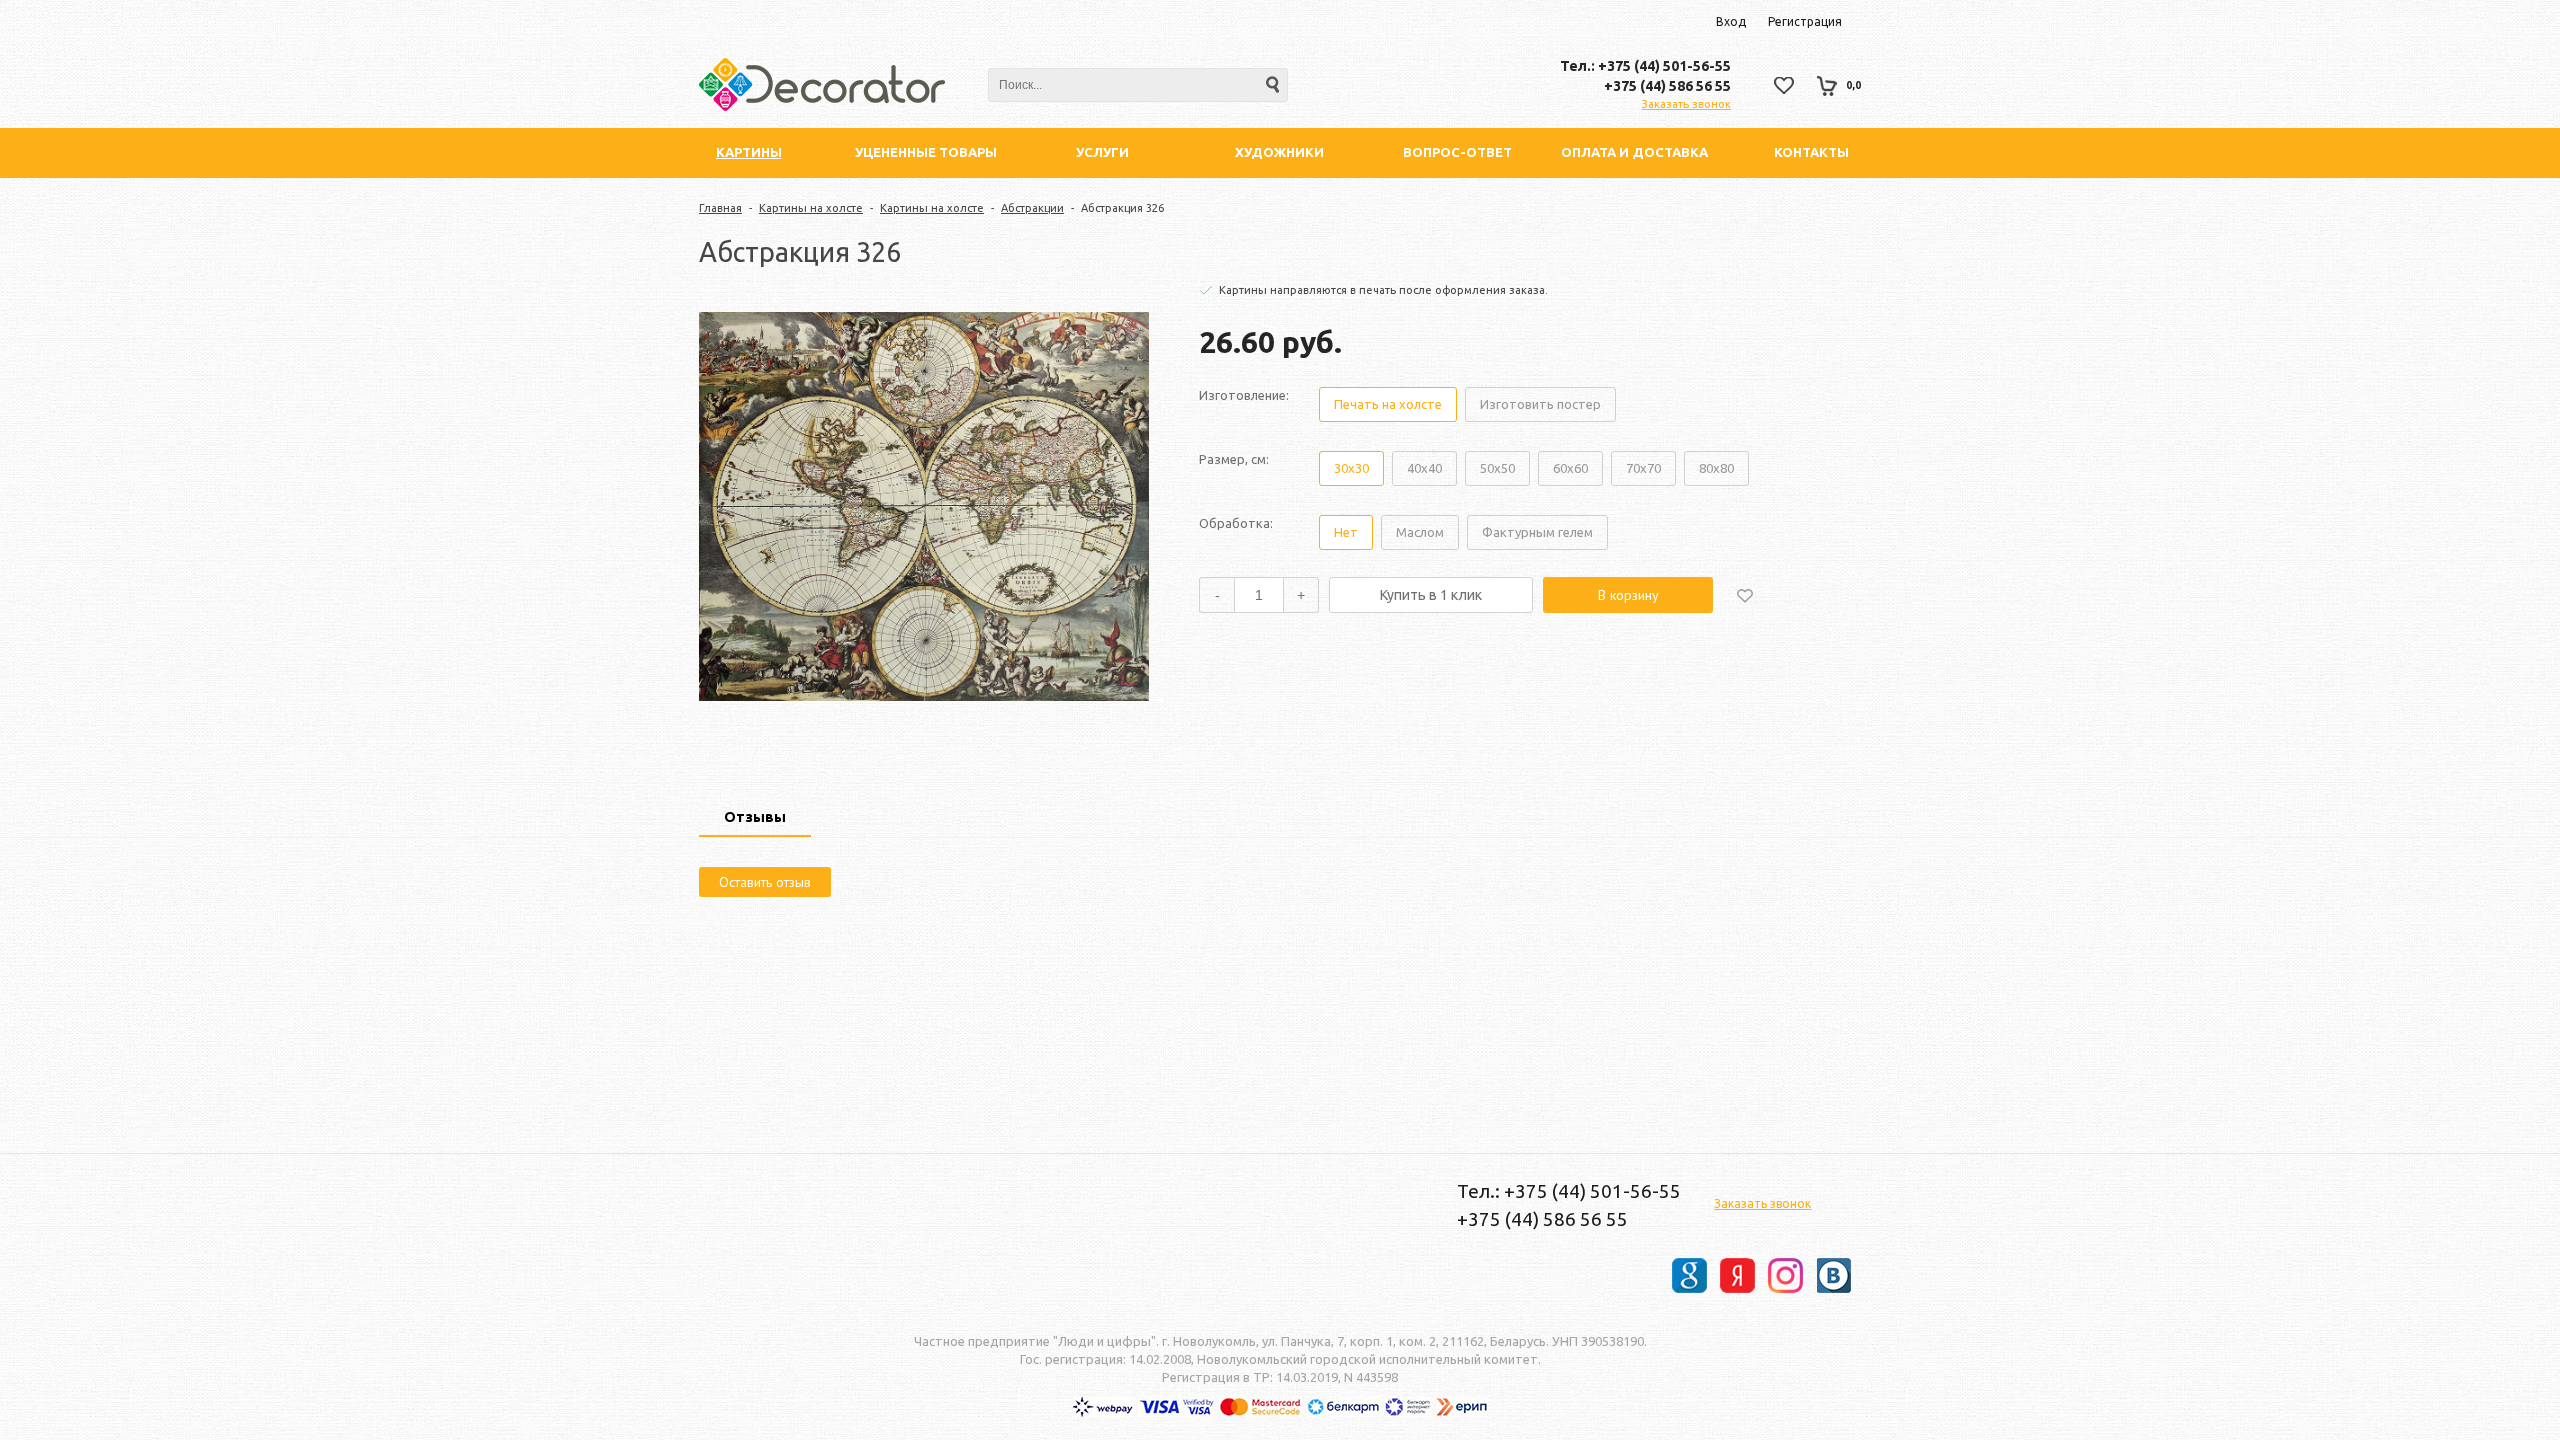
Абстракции (1032, 208)
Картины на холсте (811, 208)
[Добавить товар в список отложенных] (1745, 595)
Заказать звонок (1686, 104)
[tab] (755, 819)
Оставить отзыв (765, 882)
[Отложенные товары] (1784, 85)
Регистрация (1805, 21)
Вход (1731, 21)
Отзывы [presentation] (755, 817)
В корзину (1628, 595)
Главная (720, 208)
